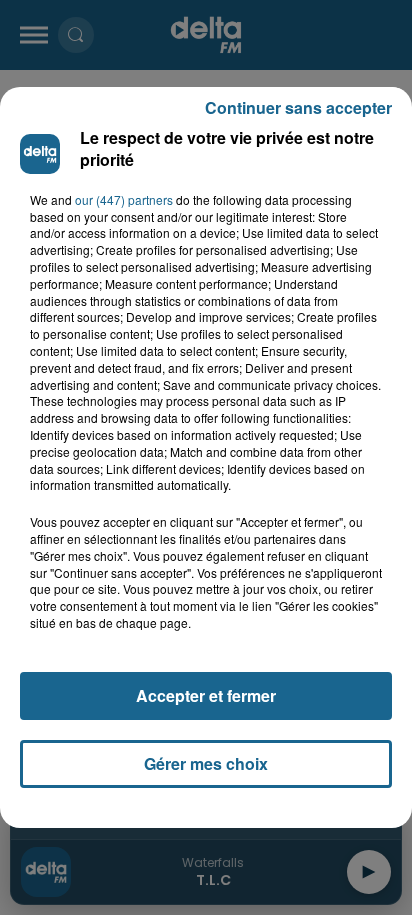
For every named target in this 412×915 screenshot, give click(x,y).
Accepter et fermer (206, 695)
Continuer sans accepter (298, 107)
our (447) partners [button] (124, 200)
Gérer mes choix (206, 763)
